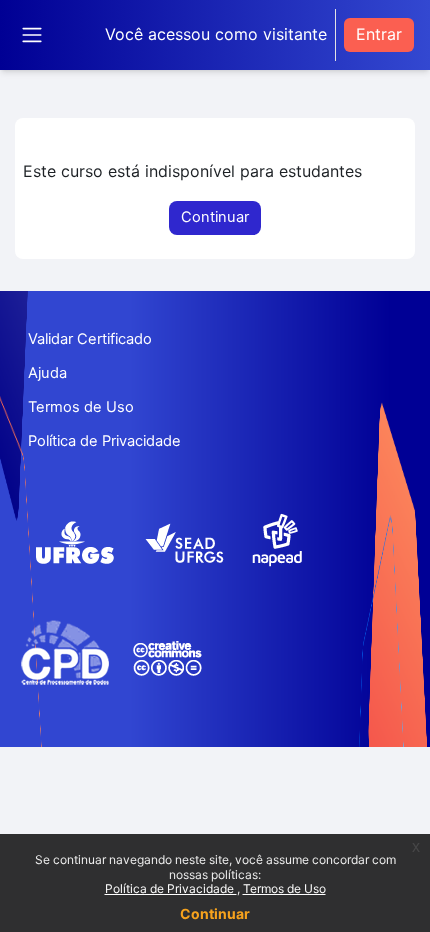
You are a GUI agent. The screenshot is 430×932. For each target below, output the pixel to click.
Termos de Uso (284, 888)
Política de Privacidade (171, 888)
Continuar (215, 913)
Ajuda (47, 373)
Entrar (379, 34)
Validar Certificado (90, 339)
